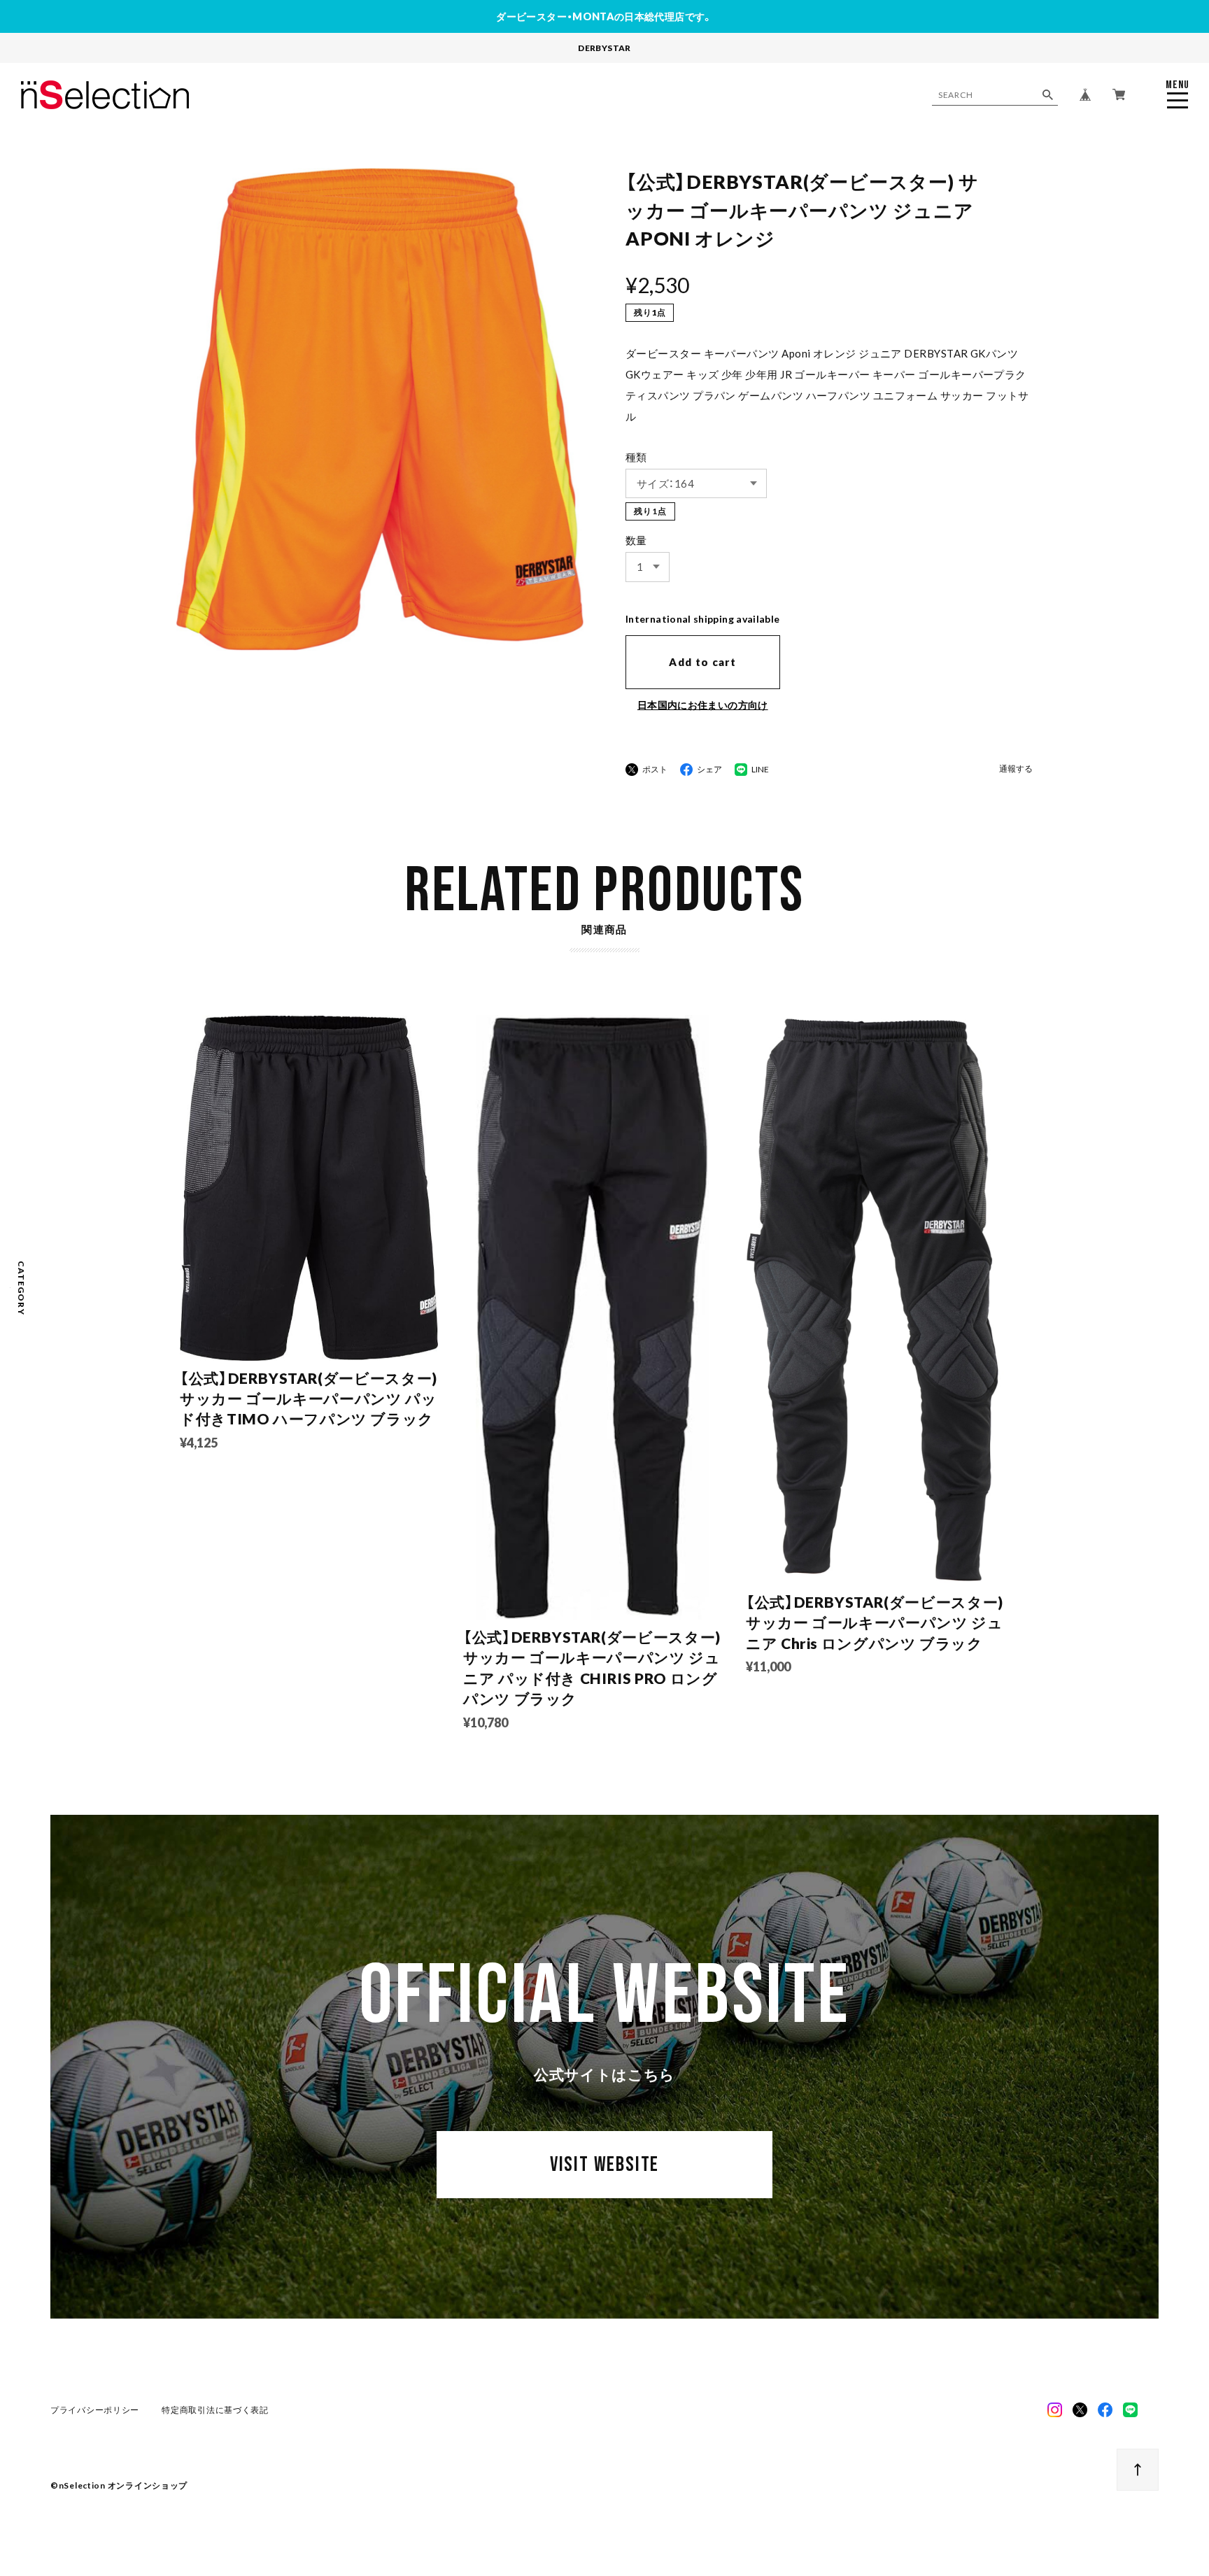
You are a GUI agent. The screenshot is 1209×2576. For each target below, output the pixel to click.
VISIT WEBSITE (604, 2165)
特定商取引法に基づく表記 (215, 2410)
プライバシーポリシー (95, 2410)
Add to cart (702, 662)
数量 (636, 540)
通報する (1016, 769)
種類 (636, 457)
